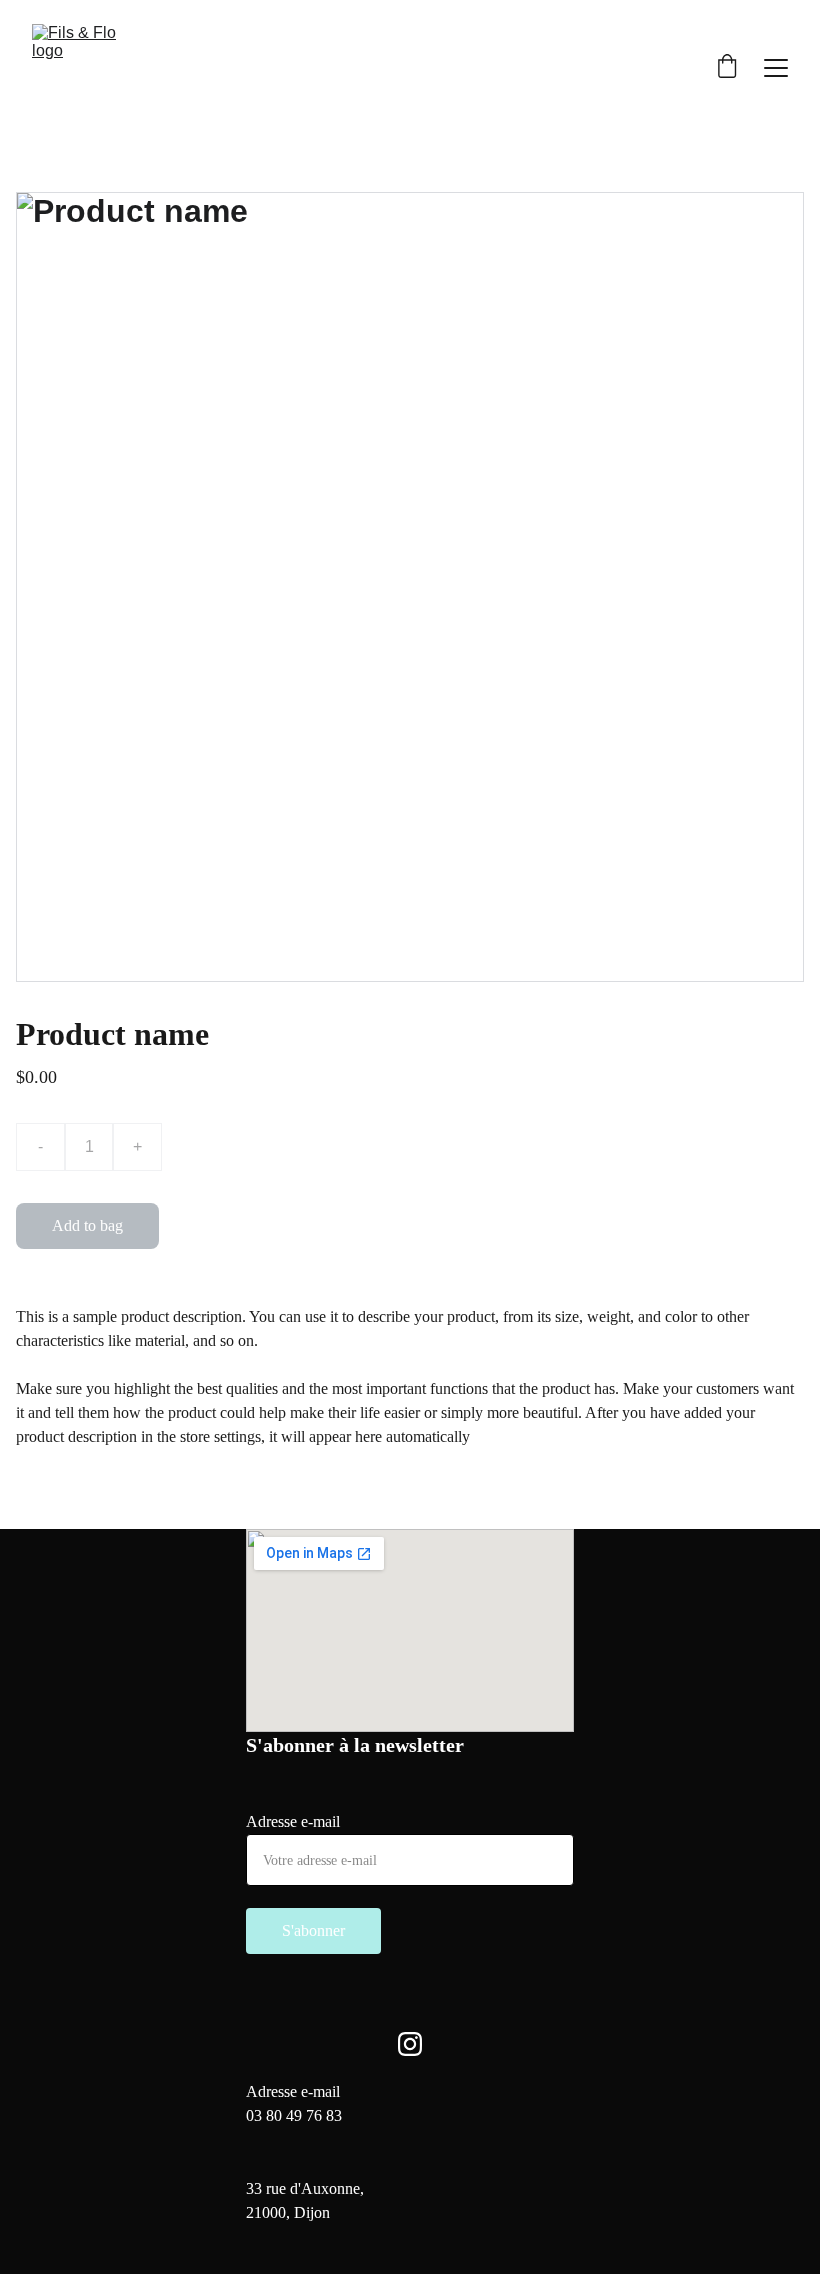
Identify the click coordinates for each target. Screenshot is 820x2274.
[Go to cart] (727, 68)
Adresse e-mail (293, 1821)
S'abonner (313, 1930)
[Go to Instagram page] (410, 2043)
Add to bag (87, 1225)
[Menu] (776, 68)
